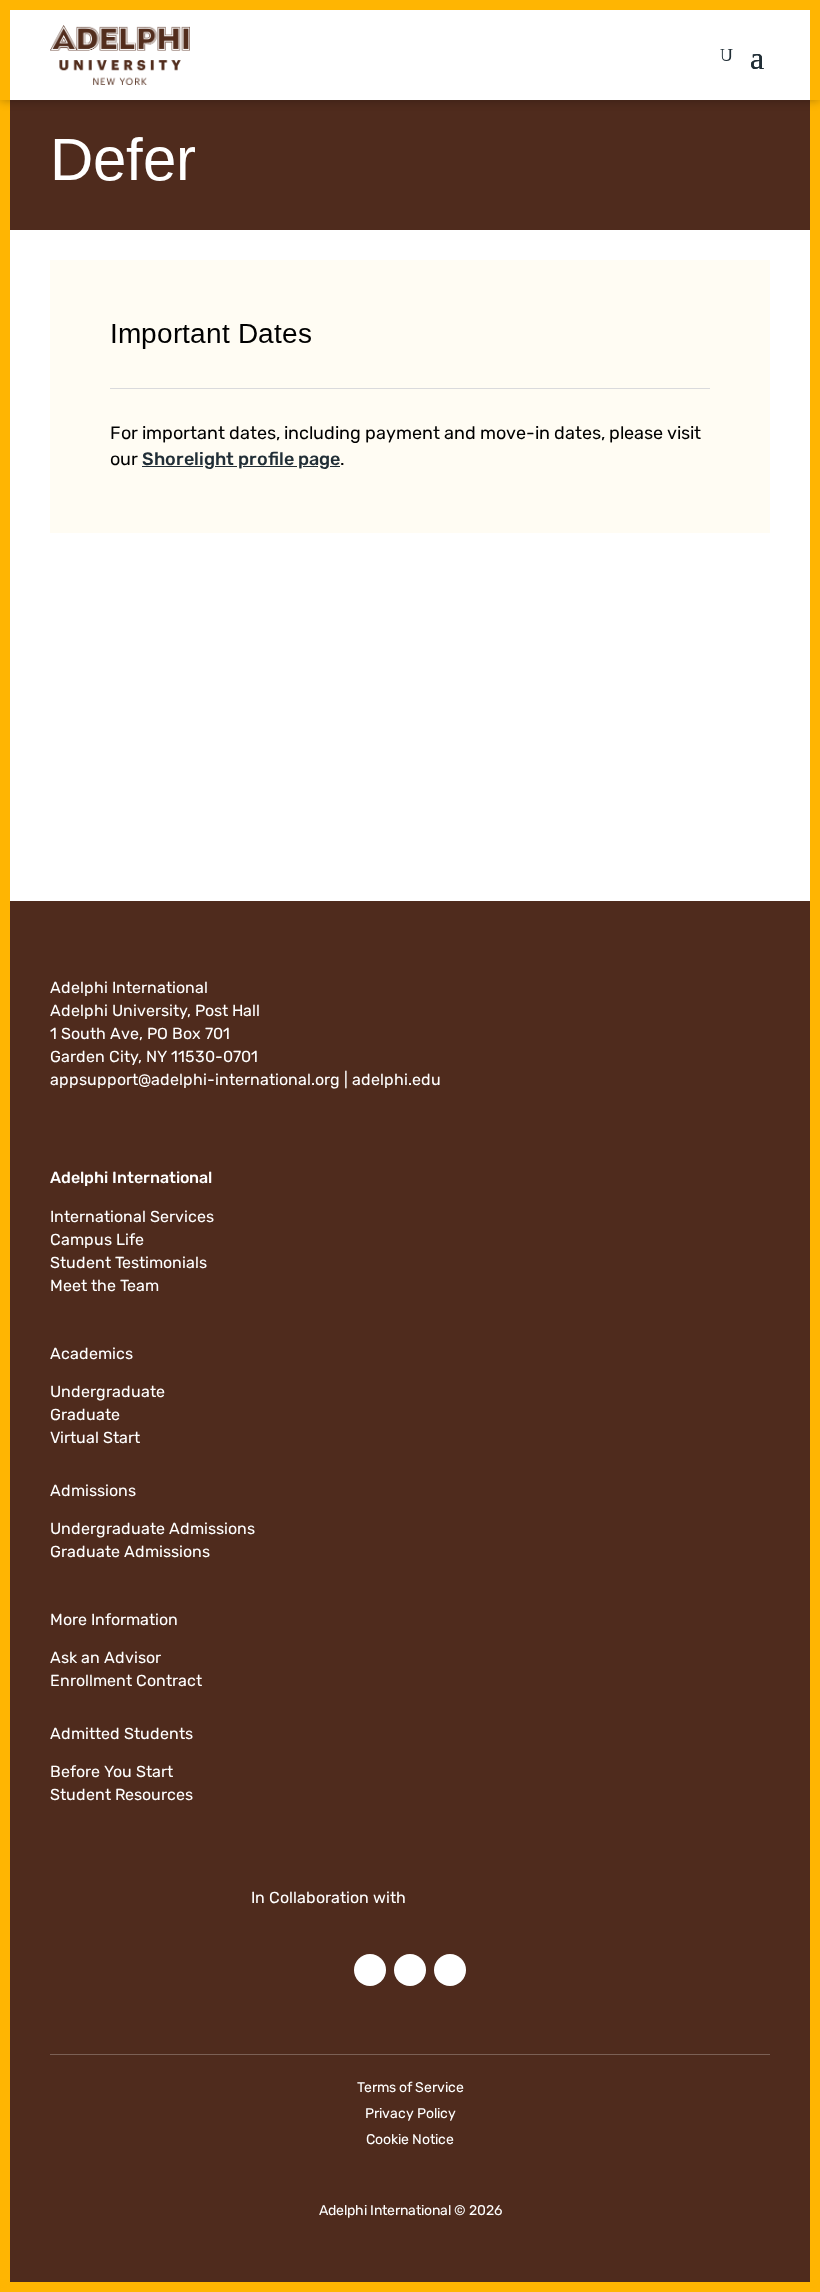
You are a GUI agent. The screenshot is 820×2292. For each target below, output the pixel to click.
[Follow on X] (450, 1970)
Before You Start (111, 1771)
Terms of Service (410, 2087)
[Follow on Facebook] (410, 1970)
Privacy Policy (410, 2113)
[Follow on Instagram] (370, 1970)
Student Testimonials (128, 1262)
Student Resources (121, 1794)
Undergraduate (107, 1391)
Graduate (85, 1414)
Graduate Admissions (130, 1551)
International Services (132, 1216)
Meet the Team (104, 1285)
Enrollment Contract (126, 1680)
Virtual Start (95, 1437)
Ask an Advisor (105, 1657)
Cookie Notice (410, 2139)
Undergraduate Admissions (152, 1528)
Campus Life (97, 1239)
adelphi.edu (396, 1079)
